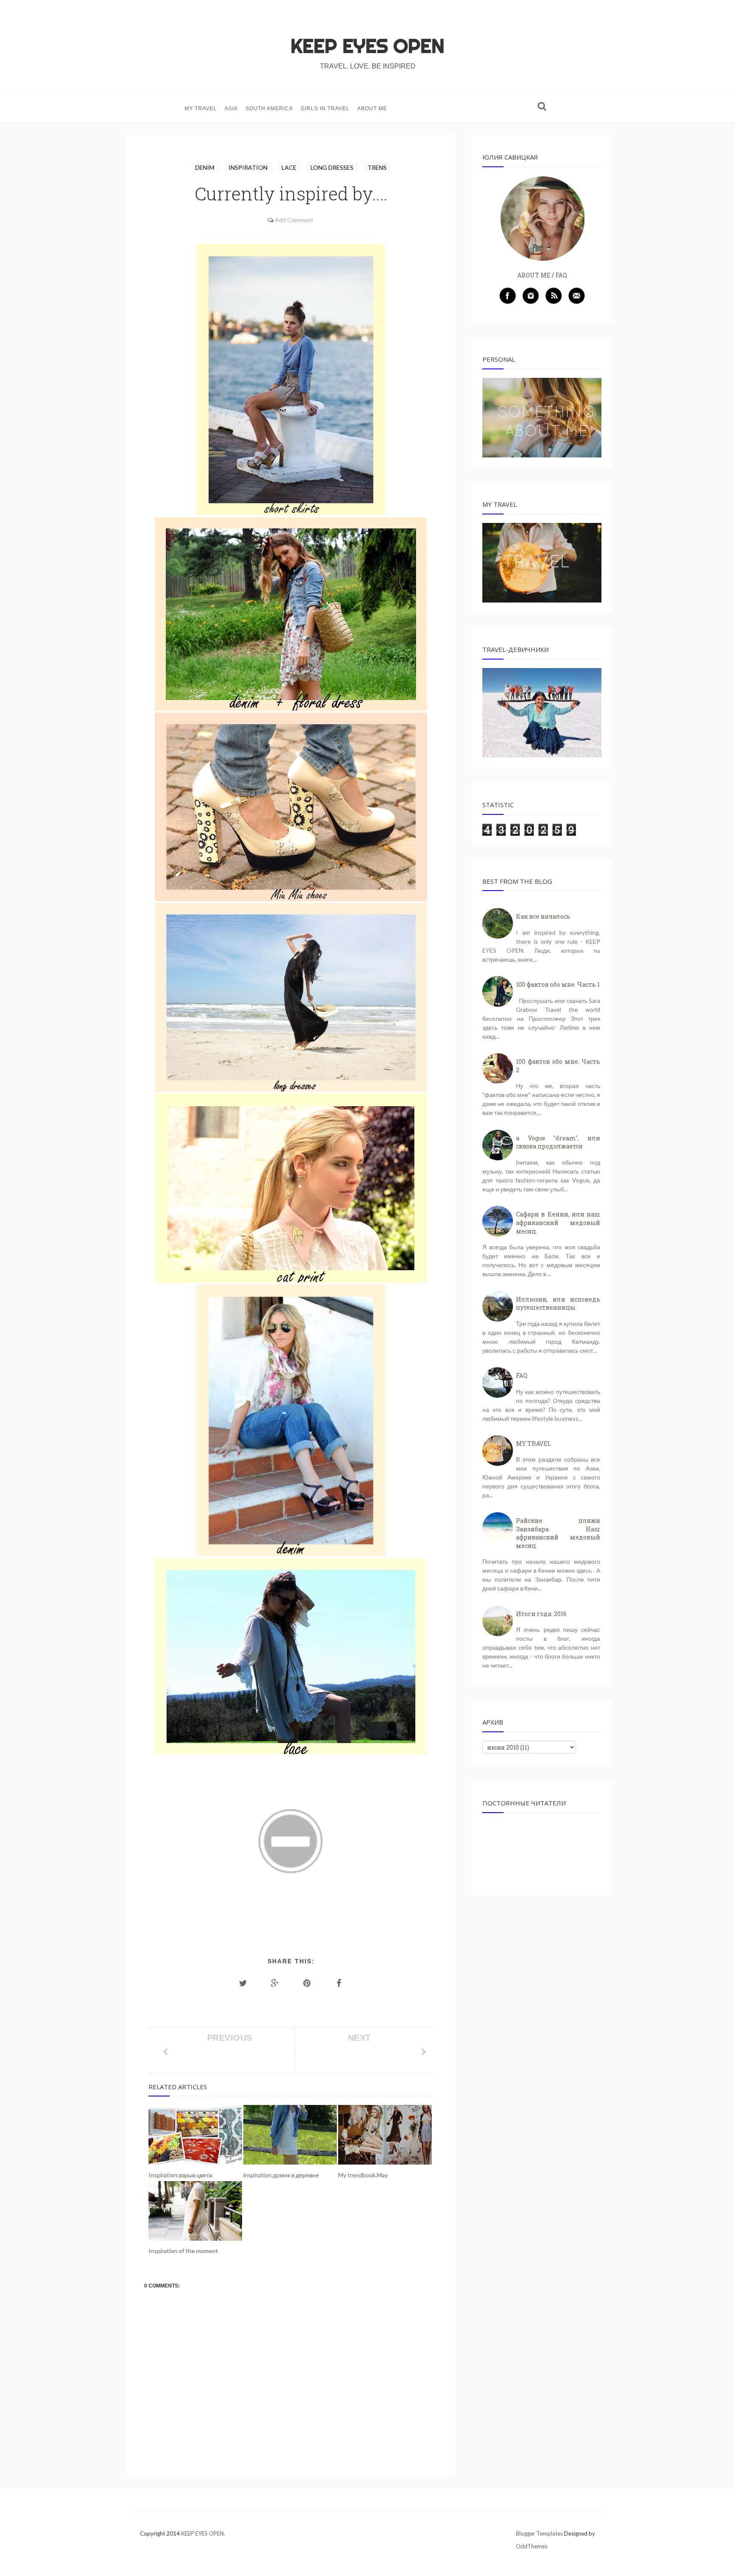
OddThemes (532, 2546)
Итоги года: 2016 (541, 1614)
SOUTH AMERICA (269, 109)
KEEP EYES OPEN (367, 46)
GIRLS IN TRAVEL (325, 109)
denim (205, 167)
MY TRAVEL (201, 109)
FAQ (561, 275)
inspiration (249, 167)
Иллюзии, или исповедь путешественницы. (558, 1304)
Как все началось (543, 916)
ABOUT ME (372, 109)
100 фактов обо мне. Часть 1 (558, 984)
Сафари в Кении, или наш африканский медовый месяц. (558, 1222)
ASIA (231, 109)
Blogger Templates (539, 2533)
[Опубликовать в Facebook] (339, 1983)
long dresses (333, 167)
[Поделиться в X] (243, 1983)
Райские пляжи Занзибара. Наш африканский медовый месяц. (558, 1533)
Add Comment (294, 220)
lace (290, 167)
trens (377, 167)
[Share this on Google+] (275, 1983)
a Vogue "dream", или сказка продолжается (558, 1142)
